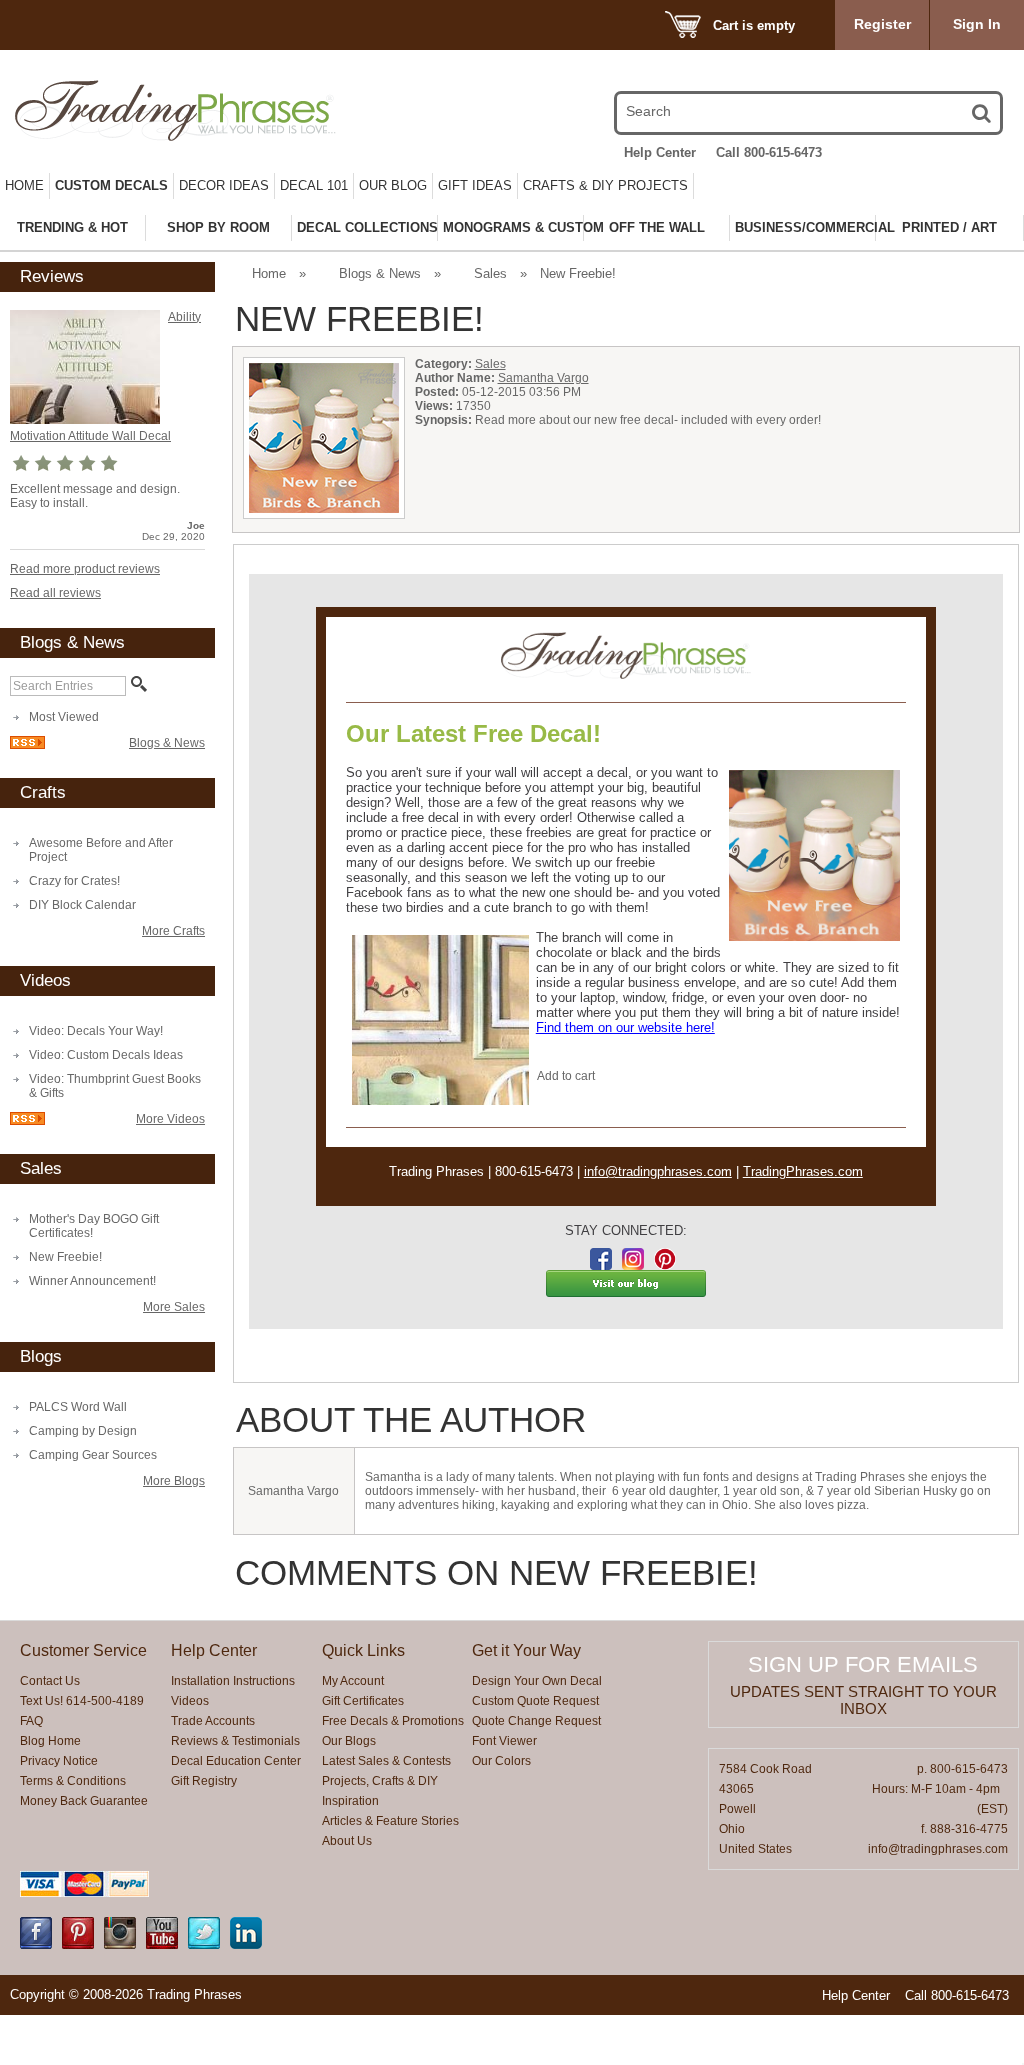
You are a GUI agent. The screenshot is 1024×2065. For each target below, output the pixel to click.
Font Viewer (504, 1741)
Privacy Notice (59, 1761)
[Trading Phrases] (161, 110)
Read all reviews (55, 593)
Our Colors (501, 1761)
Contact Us (50, 1681)
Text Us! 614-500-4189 (82, 1701)
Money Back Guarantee (84, 1801)
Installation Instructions (233, 1681)
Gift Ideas (475, 185)
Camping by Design (83, 1431)
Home (24, 185)
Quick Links (363, 1650)
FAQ (31, 1721)
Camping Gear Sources (93, 1455)
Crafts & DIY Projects (605, 185)
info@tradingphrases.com (658, 1171)
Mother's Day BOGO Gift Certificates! (94, 1226)
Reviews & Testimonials (235, 1741)
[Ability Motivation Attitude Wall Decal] (85, 420)
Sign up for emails (863, 1664)
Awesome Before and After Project (101, 850)
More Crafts (173, 931)
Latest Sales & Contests (386, 1761)
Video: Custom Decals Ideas (106, 1055)
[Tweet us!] (204, 1945)
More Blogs (174, 1481)
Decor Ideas (224, 185)
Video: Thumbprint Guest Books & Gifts (115, 1086)
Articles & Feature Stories (390, 1821)
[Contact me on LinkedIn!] (246, 1945)
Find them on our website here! (625, 1027)
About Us (347, 1841)
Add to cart (566, 1076)
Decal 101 (314, 185)
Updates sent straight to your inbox (863, 1700)
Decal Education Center (236, 1761)
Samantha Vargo (543, 378)
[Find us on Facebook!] (36, 1945)
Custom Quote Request (535, 1701)
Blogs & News (167, 743)
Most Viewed (64, 717)
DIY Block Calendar (82, 905)
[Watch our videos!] (162, 1945)
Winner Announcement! (92, 1281)
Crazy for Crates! (74, 881)
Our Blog (393, 185)
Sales (490, 273)
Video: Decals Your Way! (96, 1031)
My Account (353, 1681)
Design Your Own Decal (537, 1681)
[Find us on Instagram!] (120, 1945)
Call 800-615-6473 (769, 152)
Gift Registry (204, 1781)
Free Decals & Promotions (393, 1721)
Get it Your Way (526, 1650)
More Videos (170, 1119)
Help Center (660, 152)
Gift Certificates (363, 1701)
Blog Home (50, 1741)
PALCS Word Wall (78, 1407)
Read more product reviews (85, 569)
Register (882, 24)
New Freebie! (65, 1257)
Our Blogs (349, 1741)
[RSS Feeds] (27, 745)
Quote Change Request (536, 1721)
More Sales (174, 1307)
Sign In (977, 24)
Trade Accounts (213, 1721)
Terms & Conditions (73, 1781)
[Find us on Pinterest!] (78, 1945)
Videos (190, 1701)
